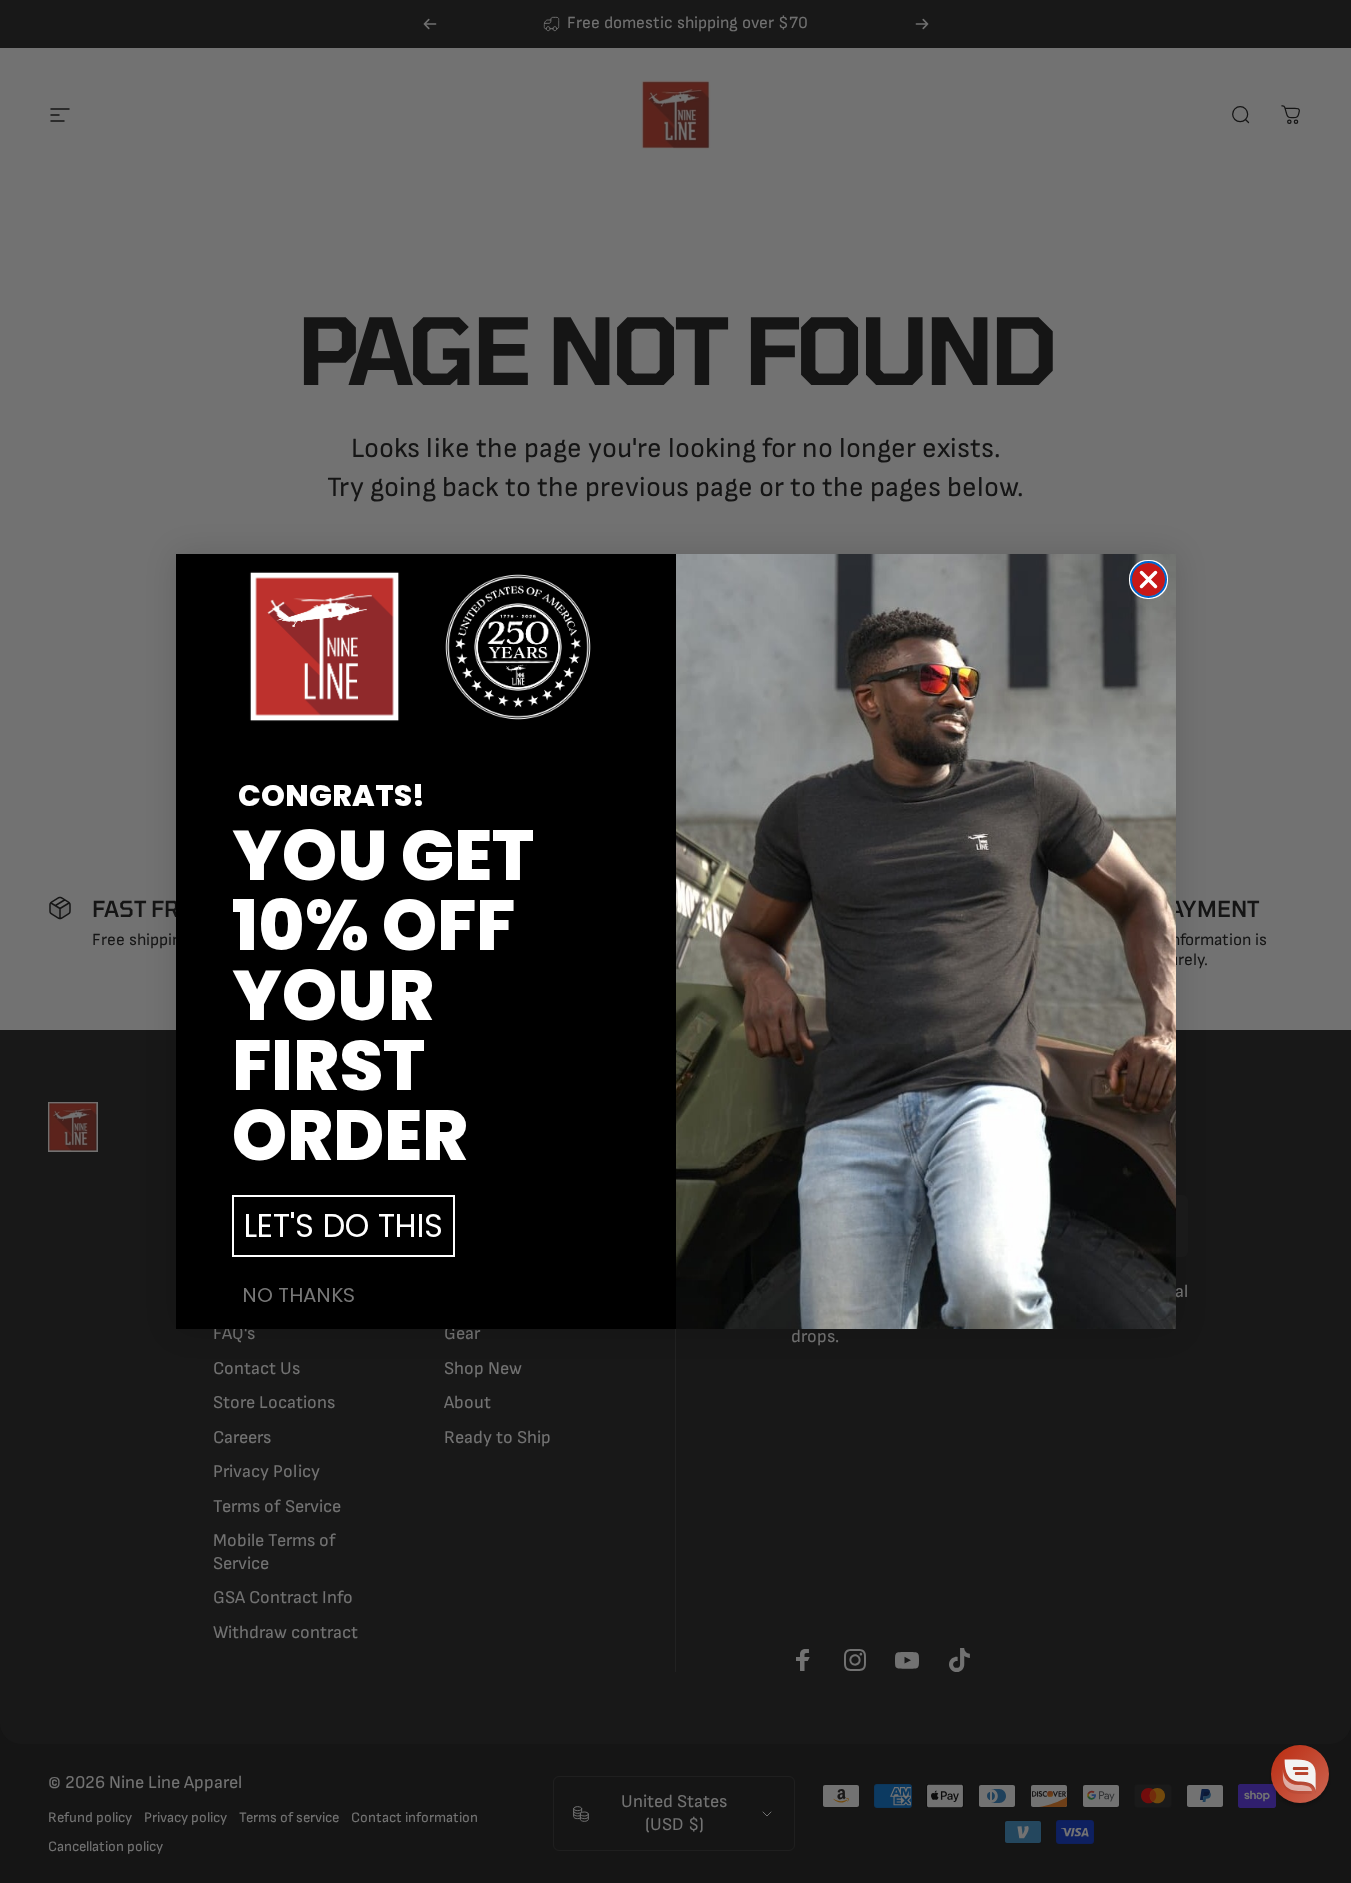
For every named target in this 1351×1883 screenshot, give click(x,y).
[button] (1300, 1774)
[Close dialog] (1148, 579)
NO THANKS (298, 1295)
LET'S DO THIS (343, 1225)
